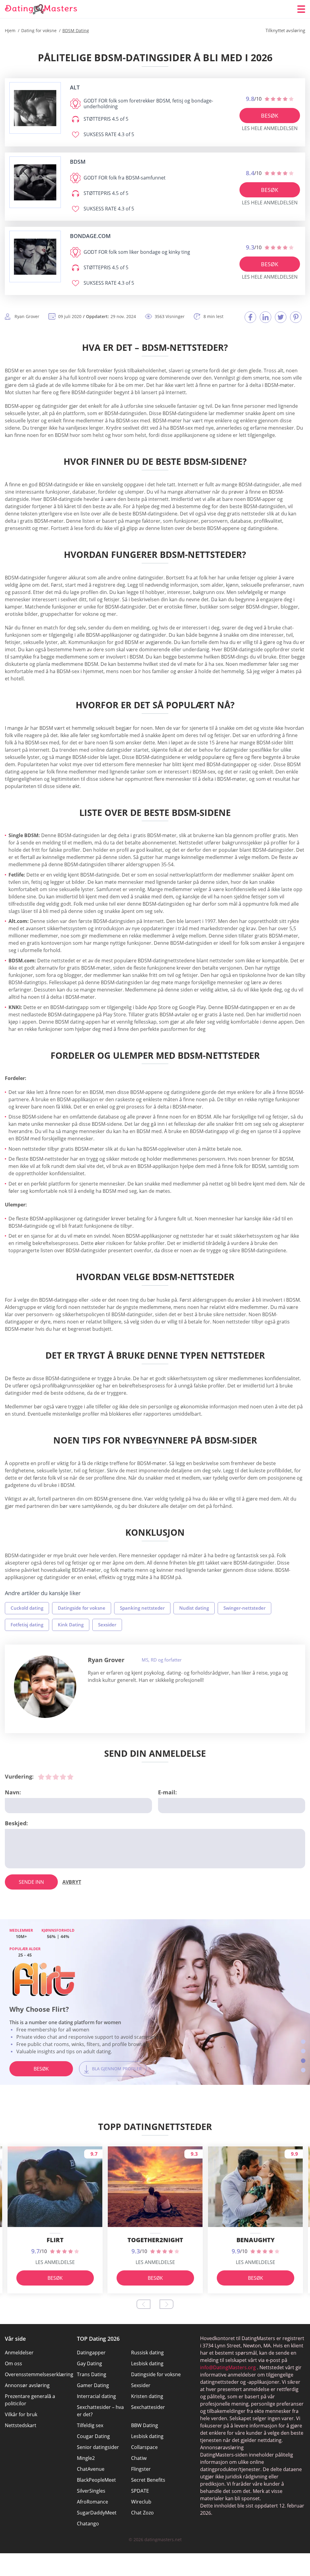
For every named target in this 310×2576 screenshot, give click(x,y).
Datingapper (91, 2353)
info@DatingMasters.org (228, 2367)
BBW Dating (145, 2425)
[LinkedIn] (265, 317)
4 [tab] (303, 2070)
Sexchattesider (148, 2407)
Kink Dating (71, 1625)
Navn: (13, 1792)
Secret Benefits (148, 2480)
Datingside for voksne (82, 1608)
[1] (41, 1777)
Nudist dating (194, 1608)
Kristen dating (147, 2396)
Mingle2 (86, 2458)
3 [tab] (303, 2061)
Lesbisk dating (147, 2363)
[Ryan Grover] (45, 1687)
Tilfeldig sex (90, 2425)
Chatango (88, 2524)
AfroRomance (92, 2502)
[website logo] (35, 108)
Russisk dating (147, 2353)
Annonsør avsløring (27, 2385)
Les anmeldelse (55, 2262)
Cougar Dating (93, 2436)
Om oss (13, 2363)
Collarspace (144, 2447)
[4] (63, 1777)
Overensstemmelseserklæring (39, 2374)
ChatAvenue (91, 2469)
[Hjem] (41, 9)
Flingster (141, 2469)
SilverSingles (91, 2491)
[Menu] (301, 9)
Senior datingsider (98, 2447)
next (167, 2304)
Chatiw (139, 2458)
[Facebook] (250, 317)
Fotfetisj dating (27, 1625)
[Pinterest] (296, 317)
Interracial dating (96, 2396)
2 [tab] (303, 2051)
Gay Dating (89, 2363)
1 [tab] (303, 2042)
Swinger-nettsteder (244, 1608)
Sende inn (31, 1882)
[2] (48, 1777)
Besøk (270, 116)
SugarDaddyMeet (97, 2513)
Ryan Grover (106, 1660)
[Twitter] (281, 317)
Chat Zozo (142, 2513)
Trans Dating (92, 2374)
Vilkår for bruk (21, 2414)
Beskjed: (16, 1823)
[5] (70, 1777)
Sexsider (107, 1625)
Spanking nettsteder (142, 1608)
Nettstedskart (21, 2425)
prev (143, 2304)
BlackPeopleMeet (96, 2480)
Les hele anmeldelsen (270, 128)
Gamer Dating (93, 2385)
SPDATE (140, 2491)
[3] (56, 1777)
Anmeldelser (19, 2353)
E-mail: (167, 1792)
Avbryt (72, 1882)
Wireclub (141, 2502)
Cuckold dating (27, 1608)
